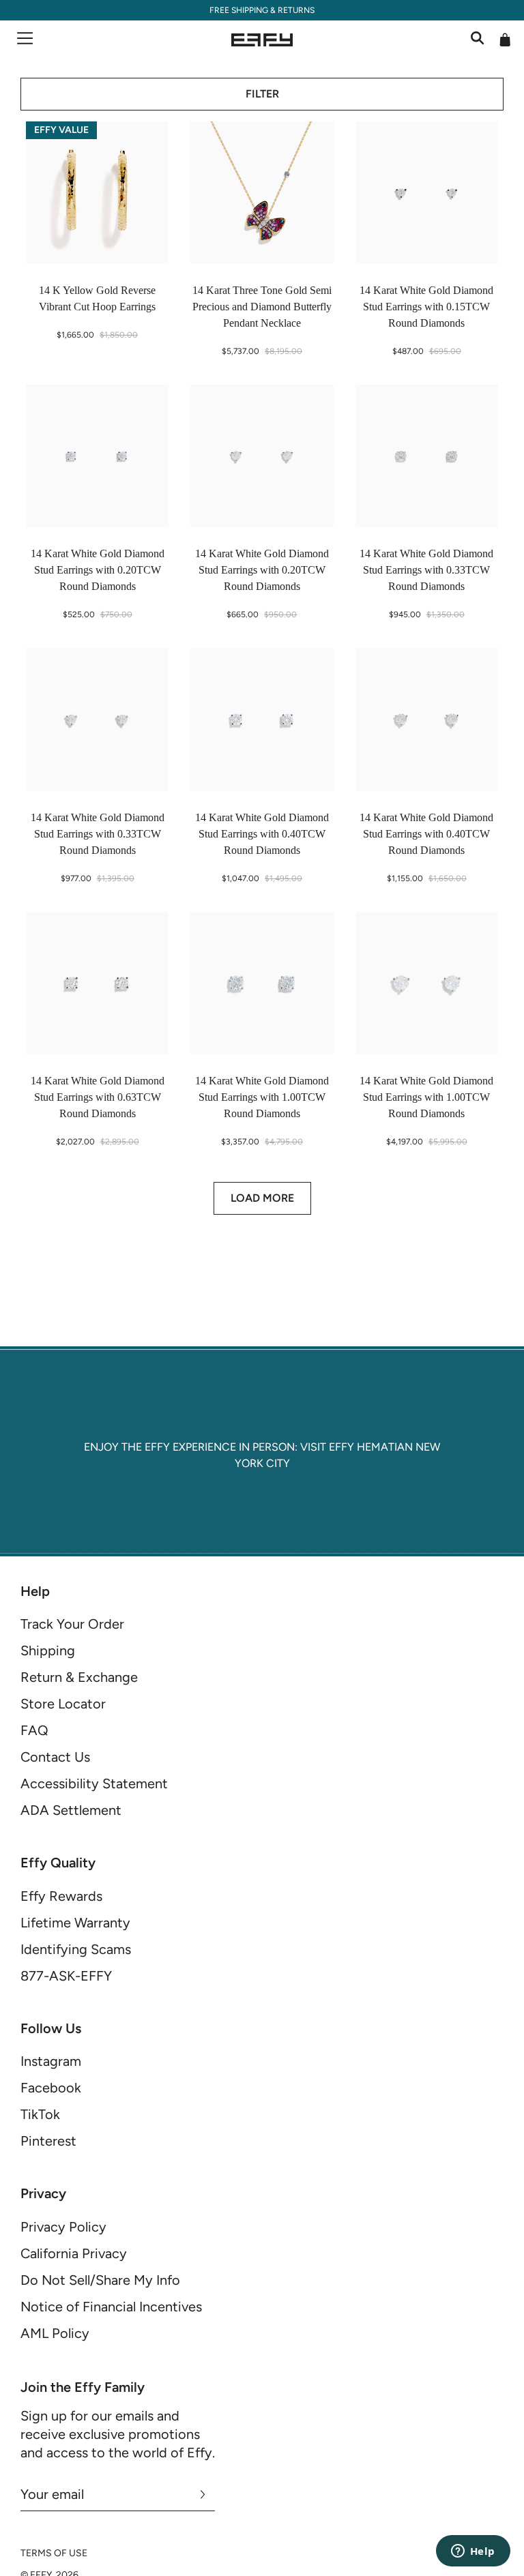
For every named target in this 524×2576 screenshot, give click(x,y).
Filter (262, 94)
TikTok (40, 2114)
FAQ (34, 1730)
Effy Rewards (61, 1896)
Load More (262, 1198)
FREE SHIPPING (239, 10)
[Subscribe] (203, 2494)
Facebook (51, 2088)
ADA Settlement (71, 1810)
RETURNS (296, 10)
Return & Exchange (79, 1677)
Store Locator (63, 1704)
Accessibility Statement (94, 1783)
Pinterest (48, 2141)
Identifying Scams (76, 1949)
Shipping (48, 1650)
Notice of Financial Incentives (111, 2307)
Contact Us (55, 1757)
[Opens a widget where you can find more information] (473, 2552)
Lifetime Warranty (75, 1923)
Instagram (51, 2061)
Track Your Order (72, 1624)
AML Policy (55, 2333)
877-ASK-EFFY (66, 1976)
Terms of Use (54, 2553)
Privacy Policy (63, 2227)
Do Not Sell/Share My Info (100, 2280)
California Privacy (74, 2253)
